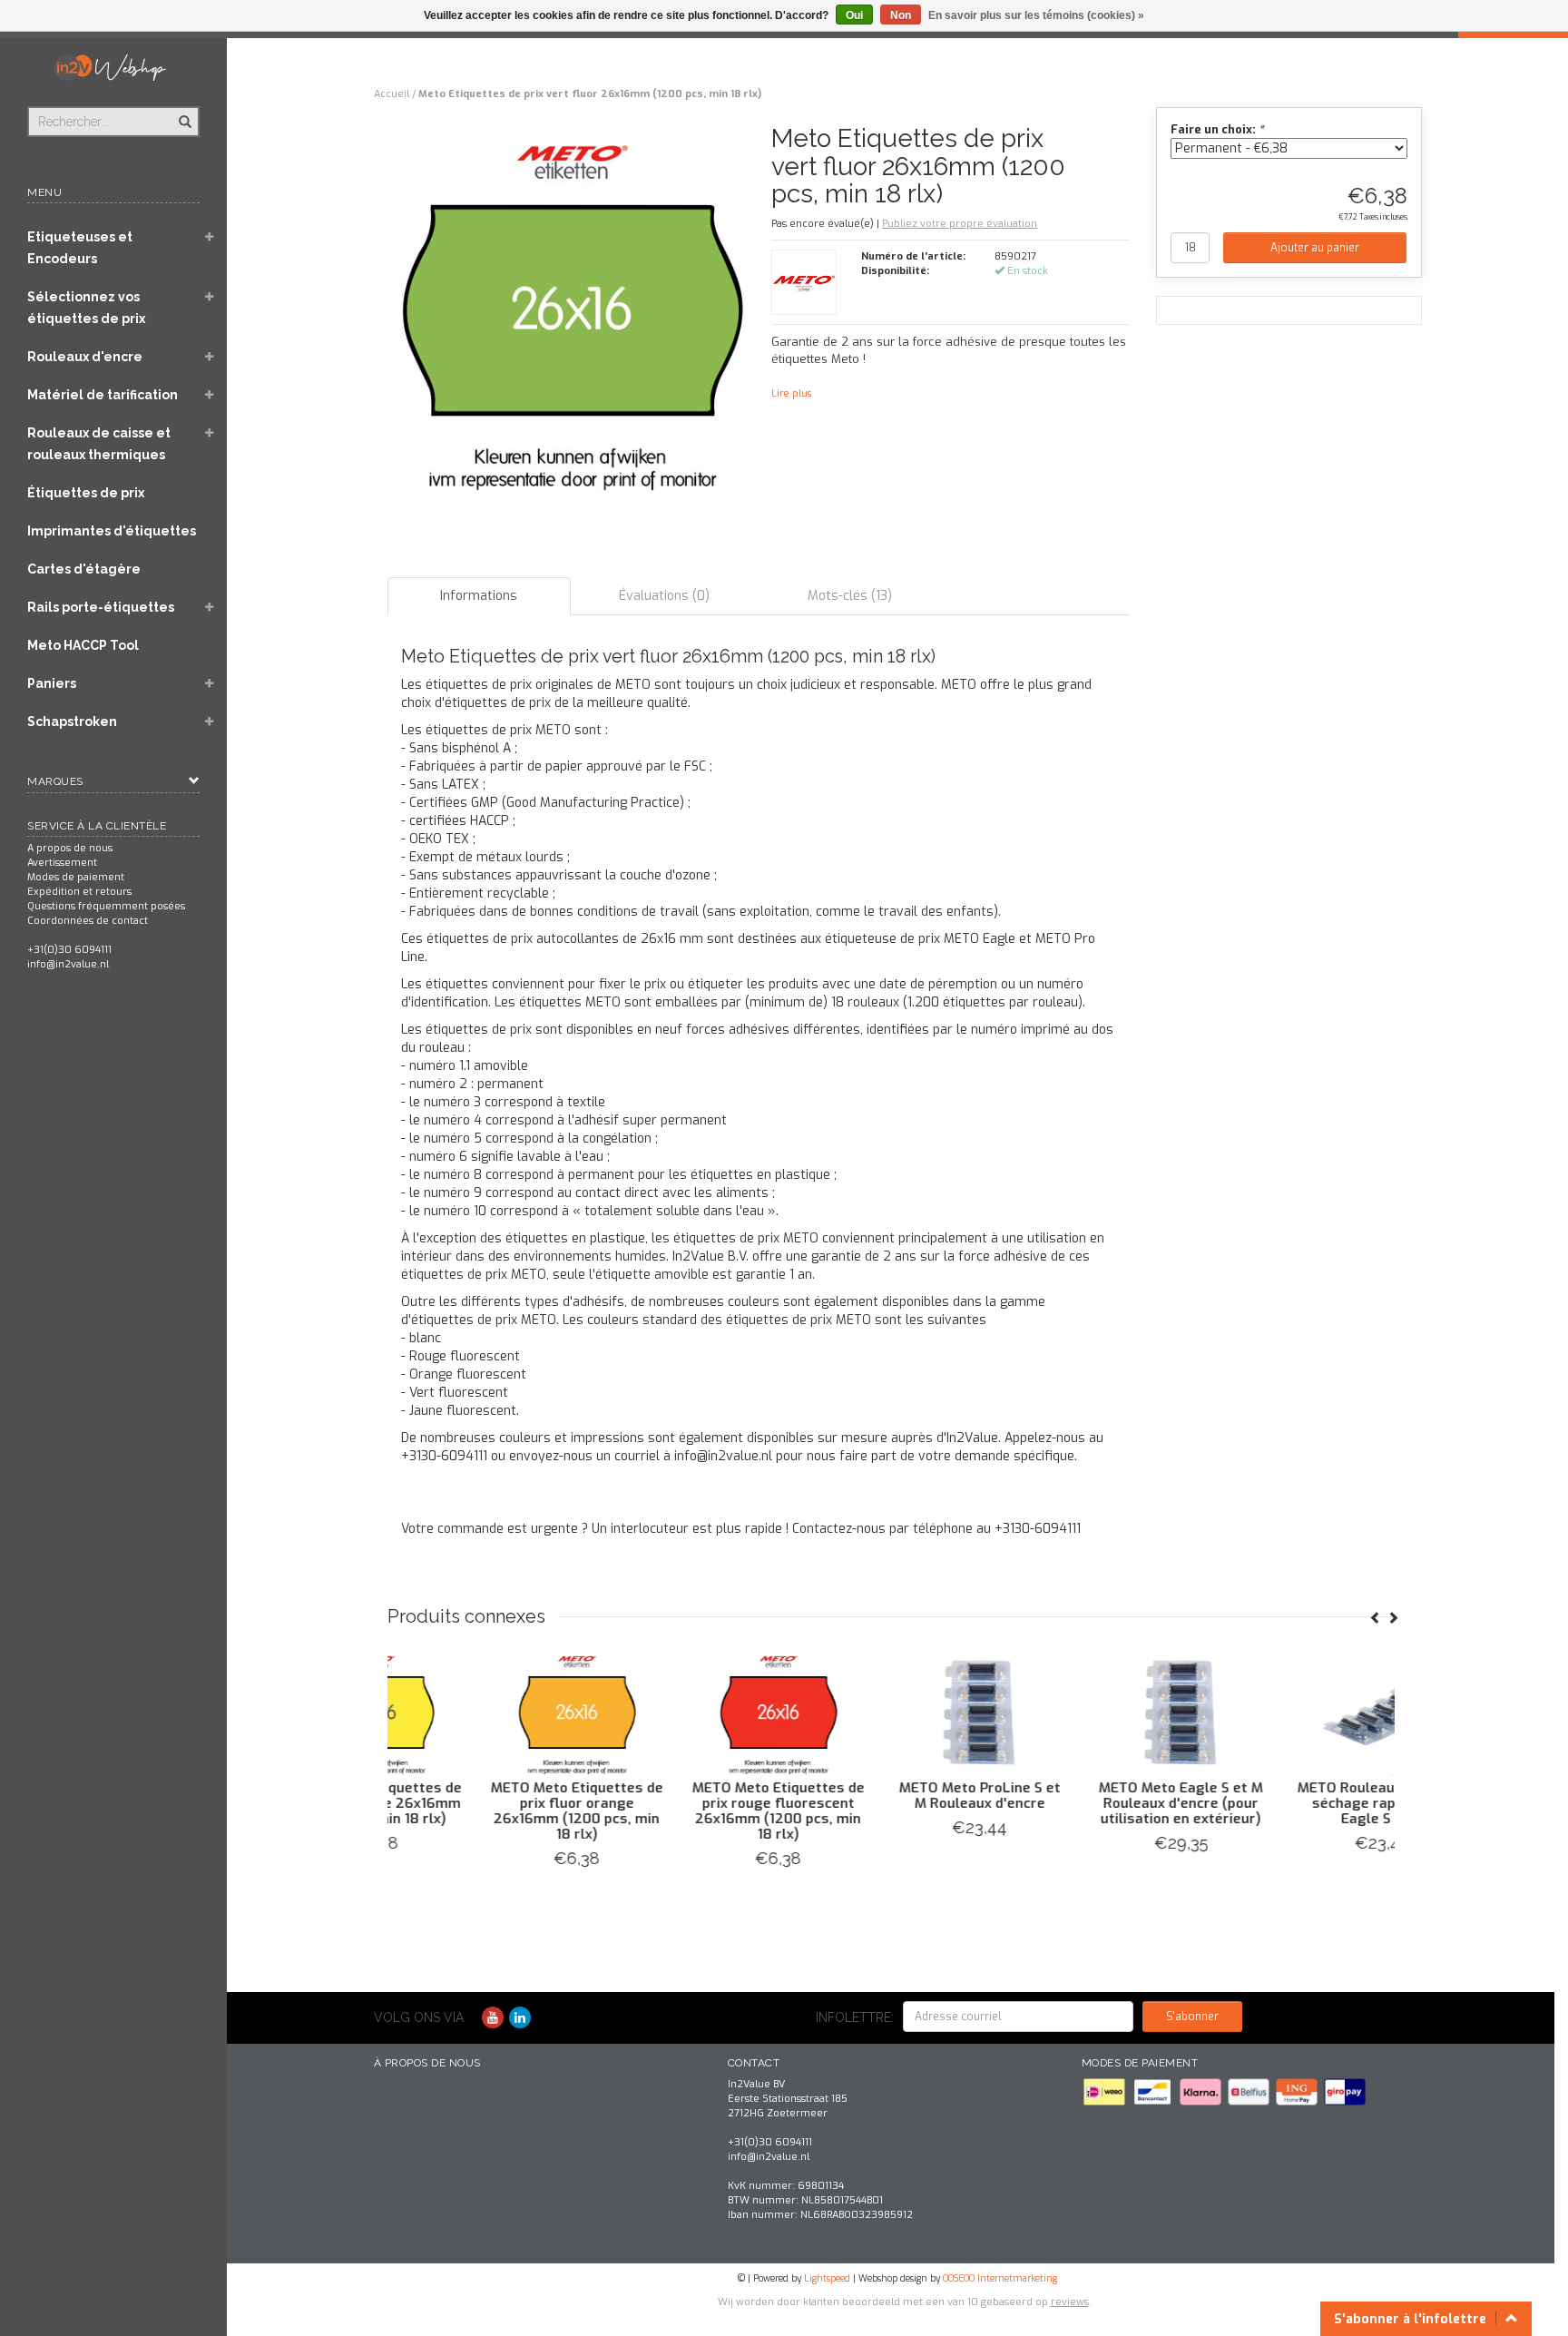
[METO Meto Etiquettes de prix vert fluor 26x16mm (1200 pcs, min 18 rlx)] (573, 316)
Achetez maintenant (488, 1881)
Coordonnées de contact (88, 921)
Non (901, 15)
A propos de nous (70, 848)
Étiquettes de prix (86, 493)
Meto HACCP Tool (83, 645)
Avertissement (62, 863)
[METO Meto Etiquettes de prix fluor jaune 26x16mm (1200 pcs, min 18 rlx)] (690, 1713)
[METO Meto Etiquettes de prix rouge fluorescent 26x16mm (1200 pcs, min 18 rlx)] (1093, 1713)
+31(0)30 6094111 (69, 950)
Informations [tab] (479, 596)
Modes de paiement (76, 877)
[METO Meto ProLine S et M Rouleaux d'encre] (1294, 1713)
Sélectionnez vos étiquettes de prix (86, 308)
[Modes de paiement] (1106, 2091)
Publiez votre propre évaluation (960, 224)
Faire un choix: (1217, 129)
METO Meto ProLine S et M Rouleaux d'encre (1294, 1796)
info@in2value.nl (68, 964)
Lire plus (791, 393)
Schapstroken (72, 721)
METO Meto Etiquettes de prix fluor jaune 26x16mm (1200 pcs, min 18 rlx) (690, 1803)
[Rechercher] (184, 112)
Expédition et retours (79, 892)
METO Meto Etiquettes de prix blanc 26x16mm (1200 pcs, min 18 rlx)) (488, 1803)
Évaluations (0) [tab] (664, 596)
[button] (210, 239)
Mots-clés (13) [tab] (850, 596)
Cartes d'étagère (84, 569)
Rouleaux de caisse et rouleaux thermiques (99, 444)
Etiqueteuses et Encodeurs (80, 248)
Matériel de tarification (103, 395)
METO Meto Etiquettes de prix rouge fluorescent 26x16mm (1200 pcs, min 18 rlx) (1093, 1811)
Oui (854, 15)
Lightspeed (827, 2278)
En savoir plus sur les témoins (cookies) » (1036, 15)
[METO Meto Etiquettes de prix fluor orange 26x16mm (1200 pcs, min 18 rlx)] (891, 1713)
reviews (1070, 2302)
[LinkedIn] (520, 2018)
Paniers (52, 683)
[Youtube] (493, 2018)
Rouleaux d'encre (85, 357)
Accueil (392, 94)
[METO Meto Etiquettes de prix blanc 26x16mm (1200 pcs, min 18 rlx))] (488, 1713)
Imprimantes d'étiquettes (112, 531)
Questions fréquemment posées (106, 906)
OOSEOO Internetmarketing (1000, 2278)
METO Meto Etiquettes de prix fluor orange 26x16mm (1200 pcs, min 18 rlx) (891, 1811)
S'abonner (1192, 2017)
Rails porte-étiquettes (101, 607)
